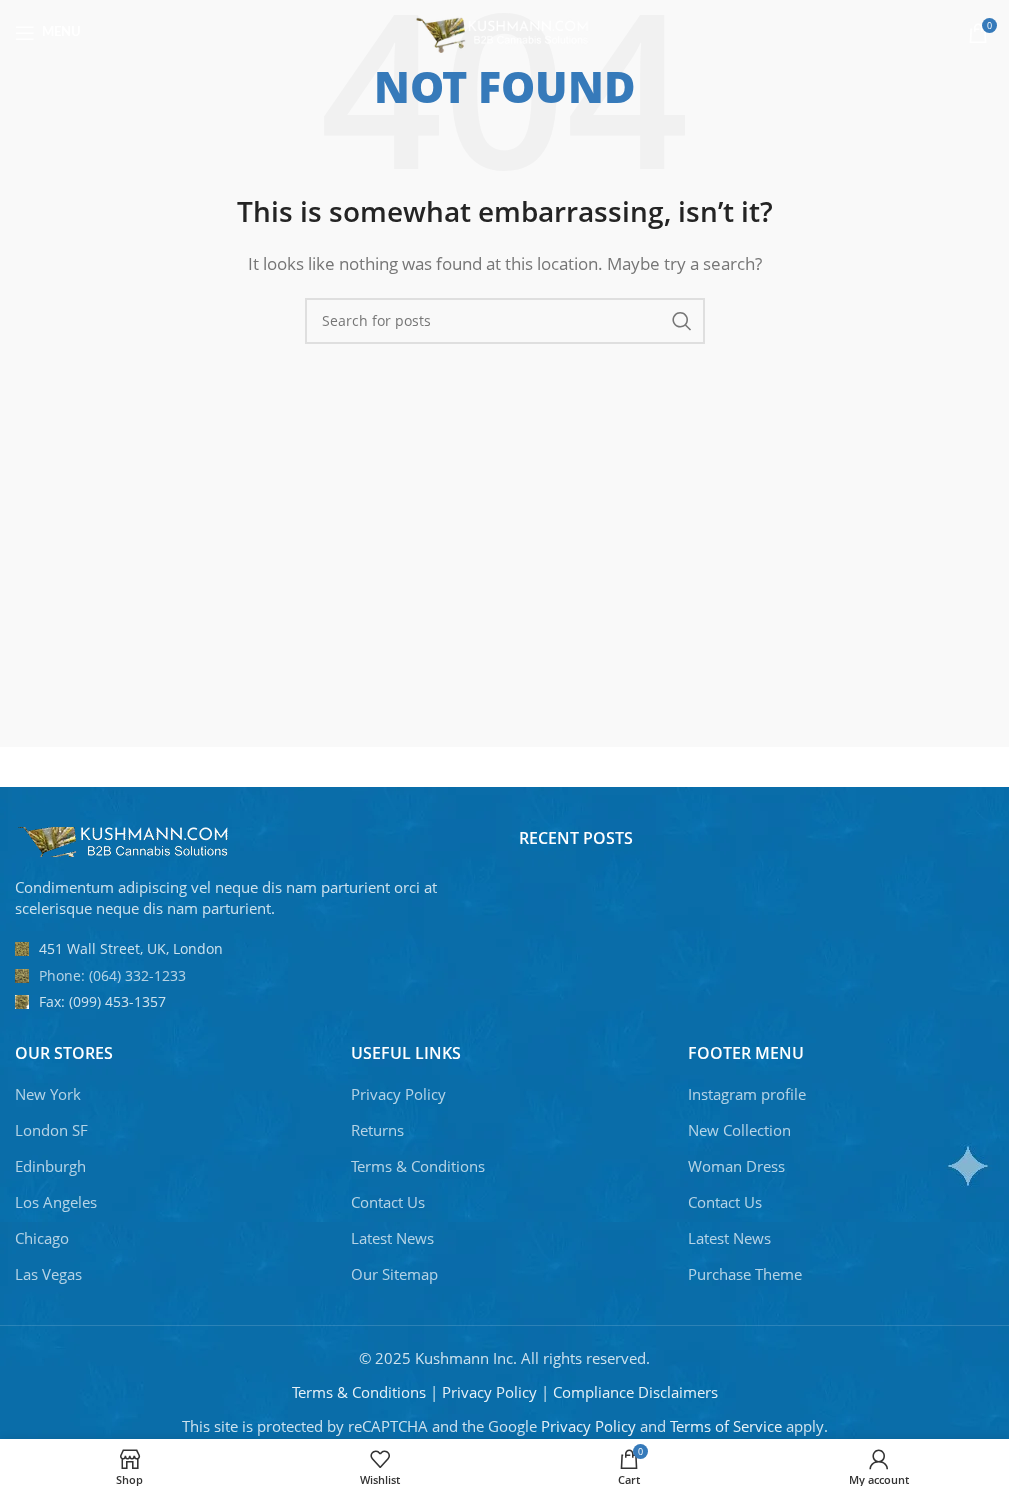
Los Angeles (56, 1202)
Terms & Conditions (418, 1166)
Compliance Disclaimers (635, 1392)
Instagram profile (747, 1094)
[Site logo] (504, 31)
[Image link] (125, 840)
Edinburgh (50, 1166)
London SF (51, 1130)
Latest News (392, 1238)
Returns (377, 1130)
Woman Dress (736, 1166)
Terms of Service (726, 1426)
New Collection (739, 1130)
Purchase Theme (745, 1274)
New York (48, 1094)
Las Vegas (48, 1274)
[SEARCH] (682, 321)
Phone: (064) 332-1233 (112, 975)
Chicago (42, 1238)
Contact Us (388, 1202)
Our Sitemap (394, 1274)
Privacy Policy (398, 1094)
